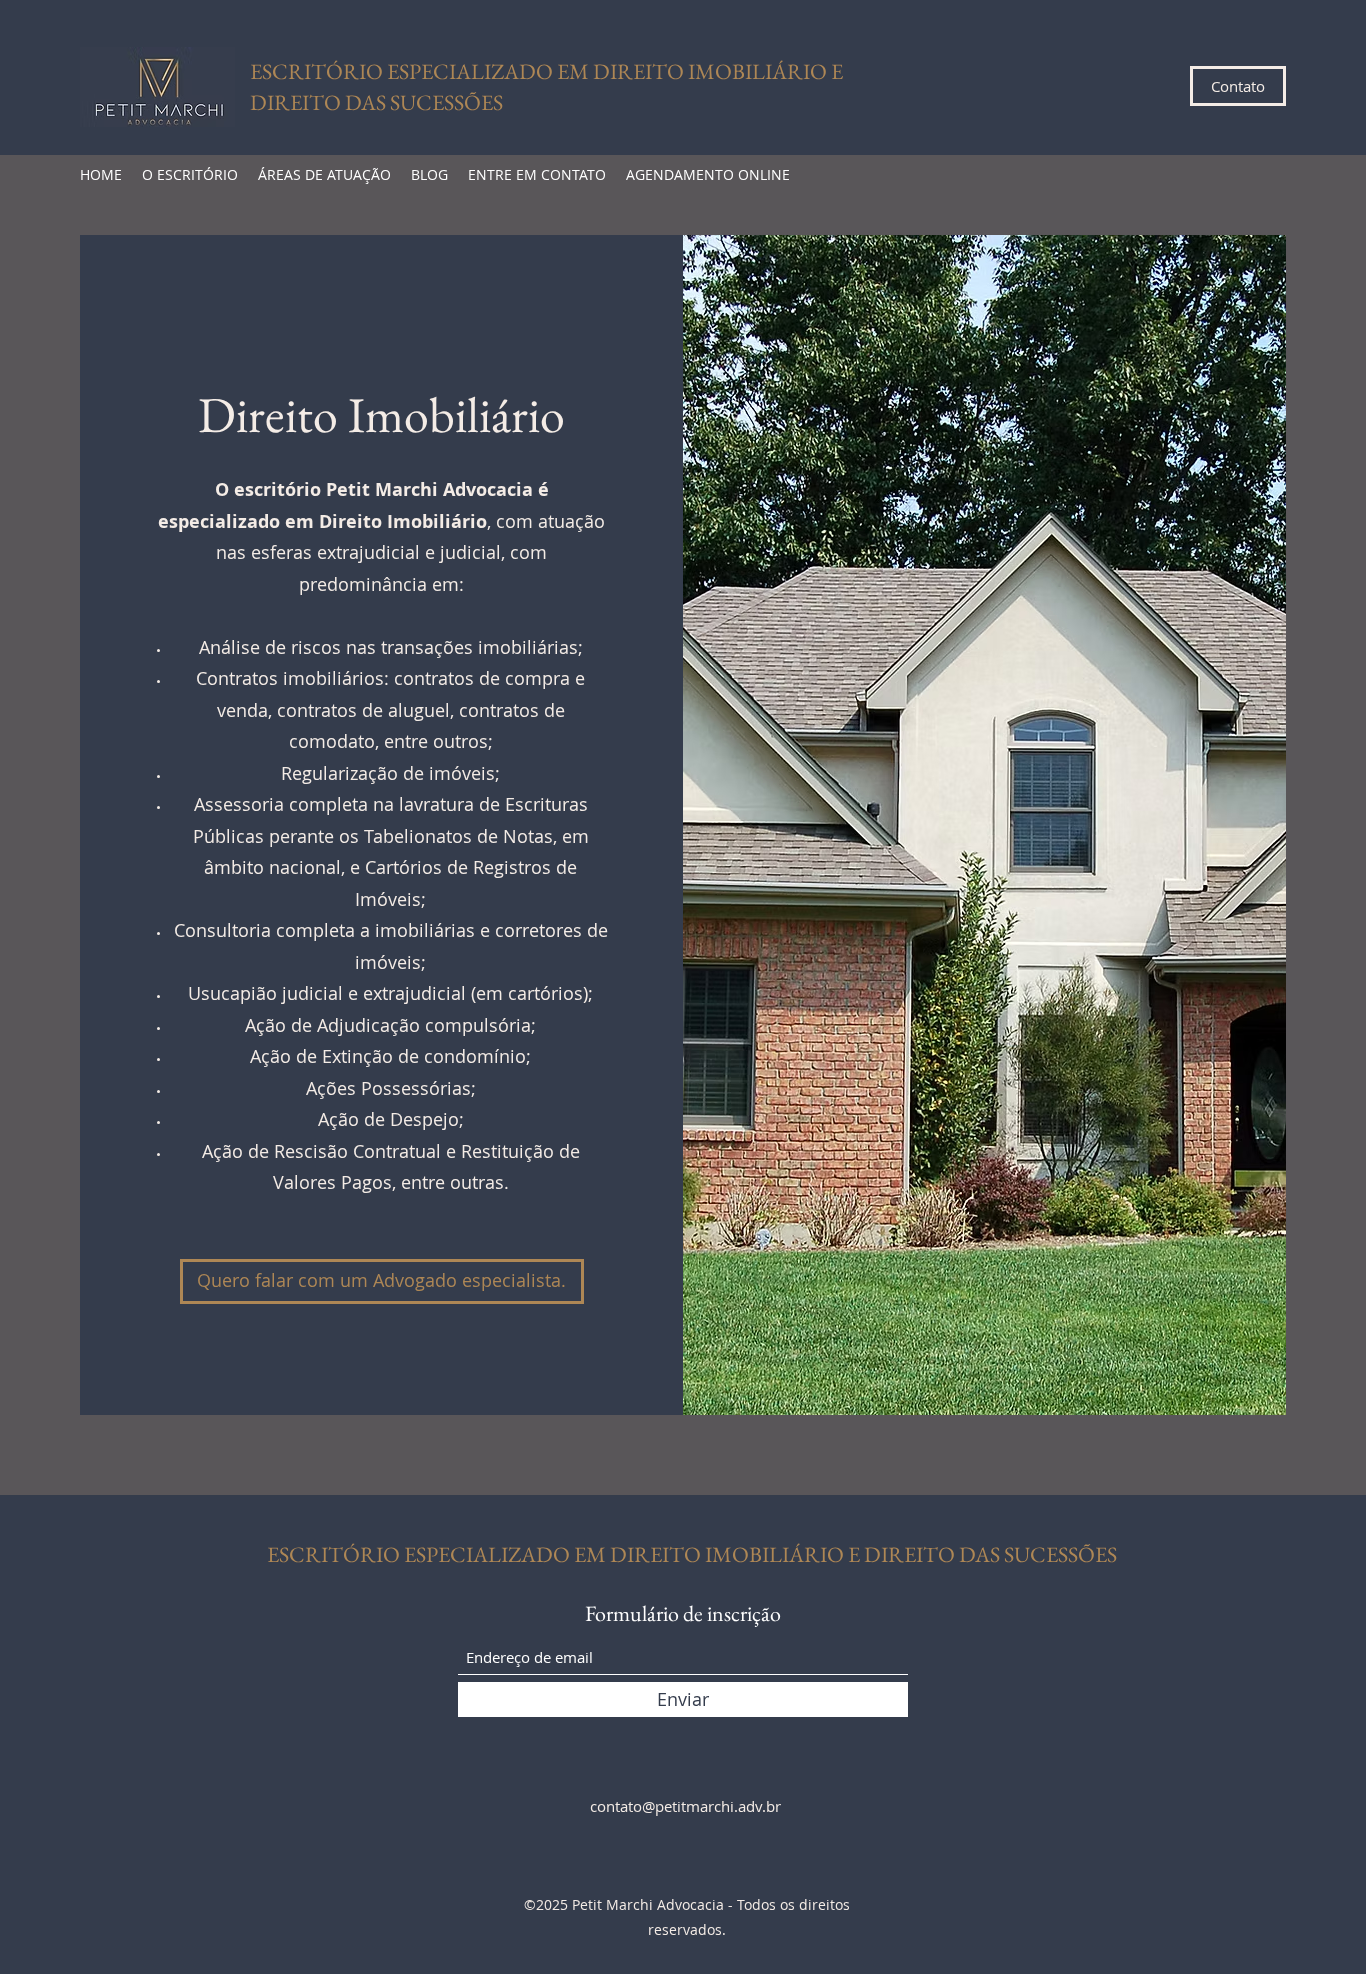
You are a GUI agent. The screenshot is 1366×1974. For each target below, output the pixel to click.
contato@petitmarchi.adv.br (685, 1806)
